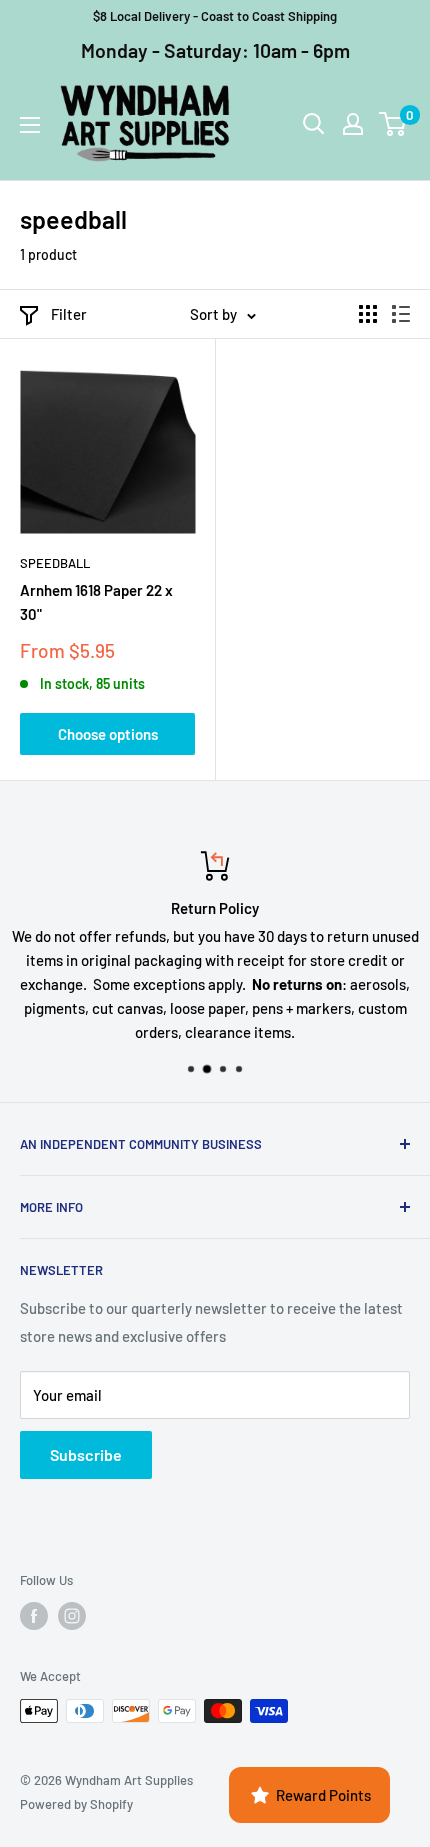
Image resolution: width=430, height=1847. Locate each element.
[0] (393, 124)
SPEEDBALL (55, 563)
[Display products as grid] (368, 314)
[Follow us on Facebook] (34, 1616)
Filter (69, 314)
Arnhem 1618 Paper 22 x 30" (96, 601)
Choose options (108, 734)
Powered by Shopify (76, 1804)
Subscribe (86, 1454)
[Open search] (314, 124)
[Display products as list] (401, 314)
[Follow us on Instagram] (72, 1616)
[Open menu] (30, 125)
